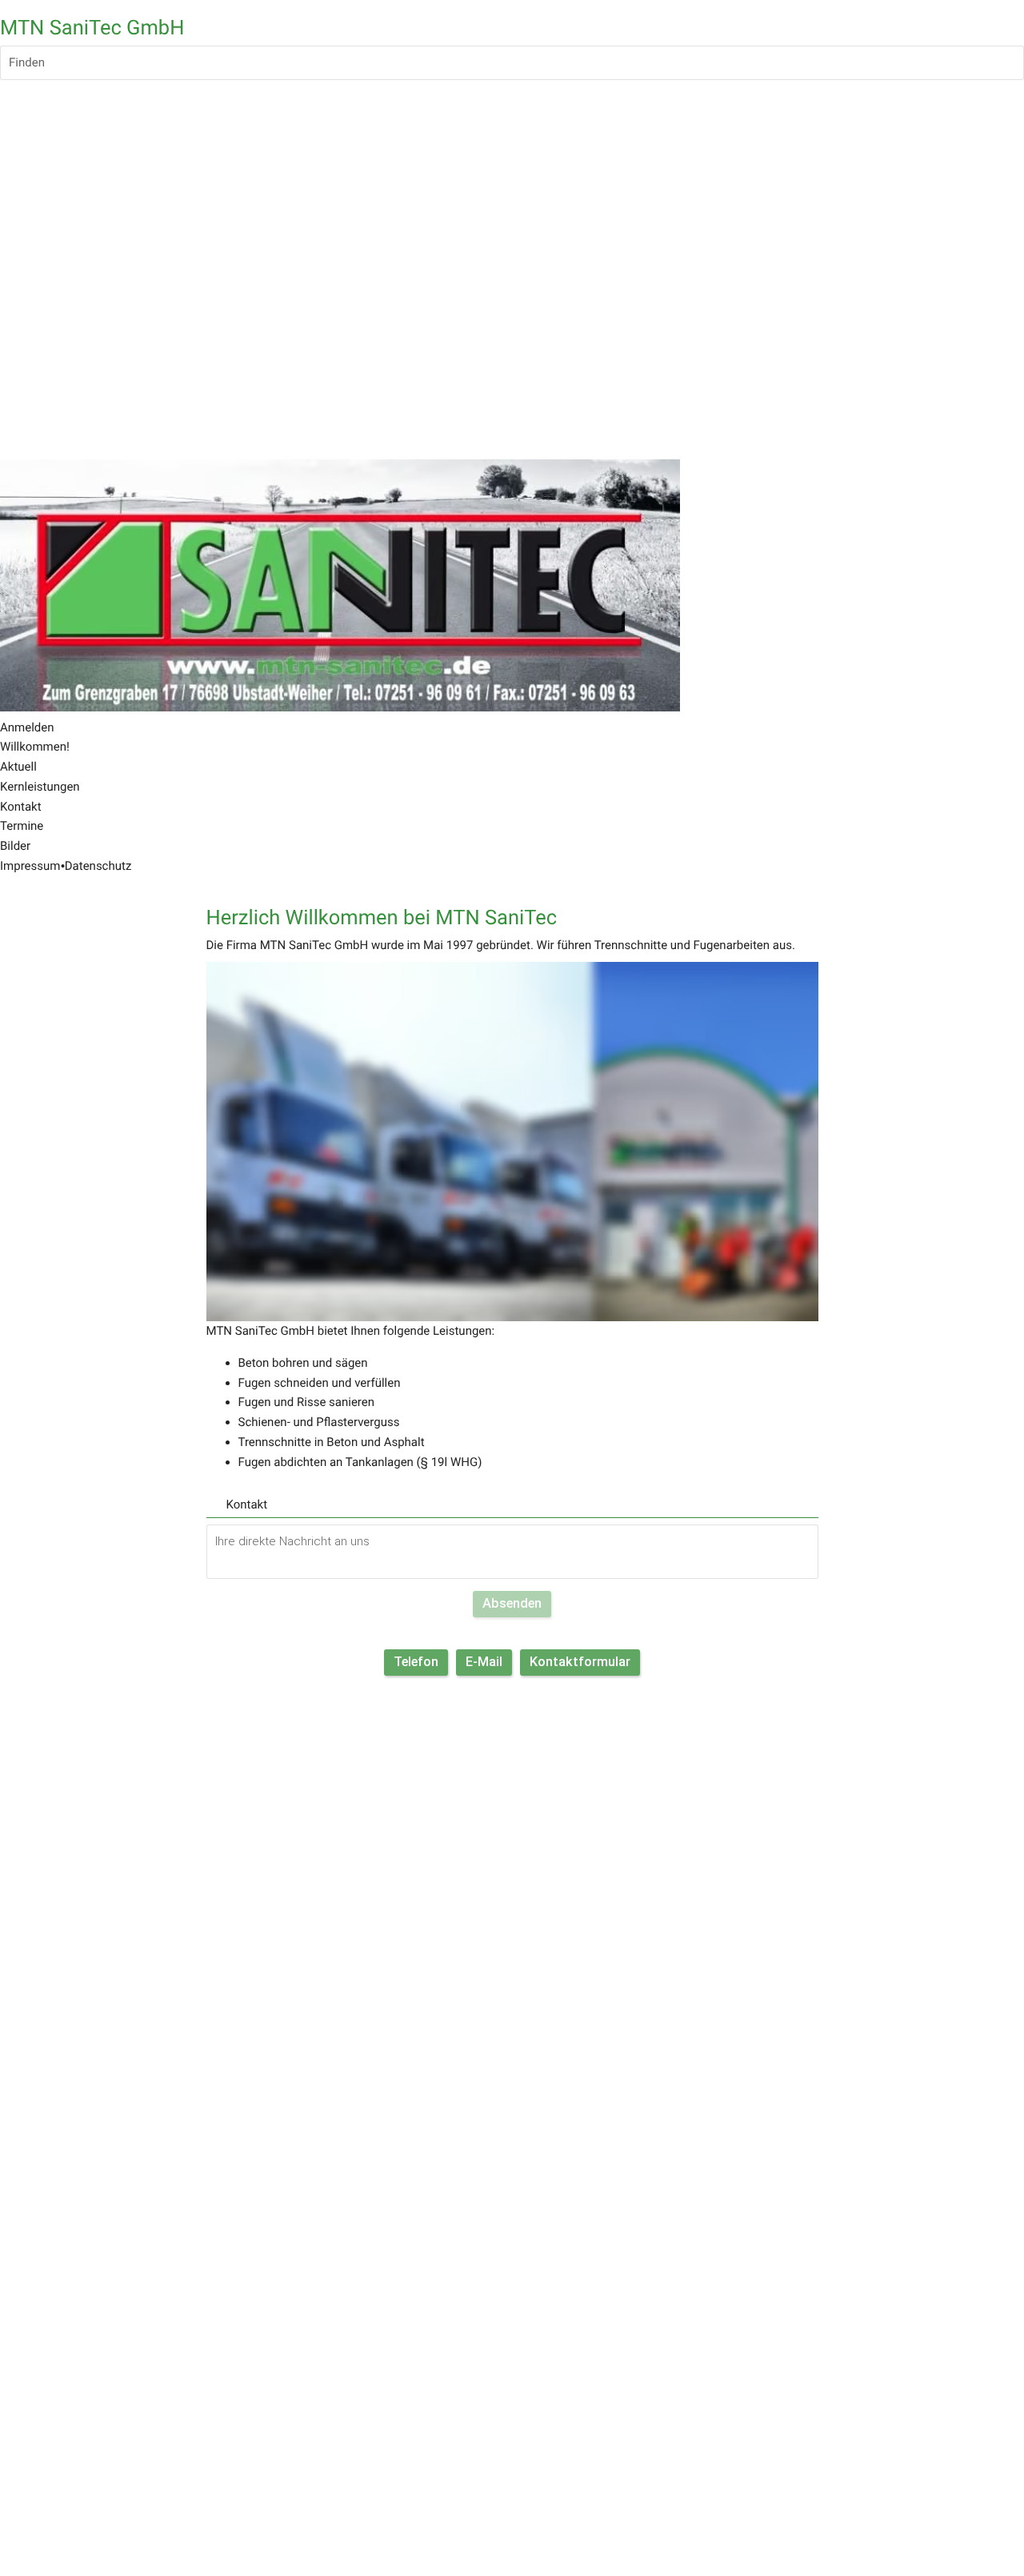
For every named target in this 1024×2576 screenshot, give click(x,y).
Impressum (30, 866)
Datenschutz (98, 866)
